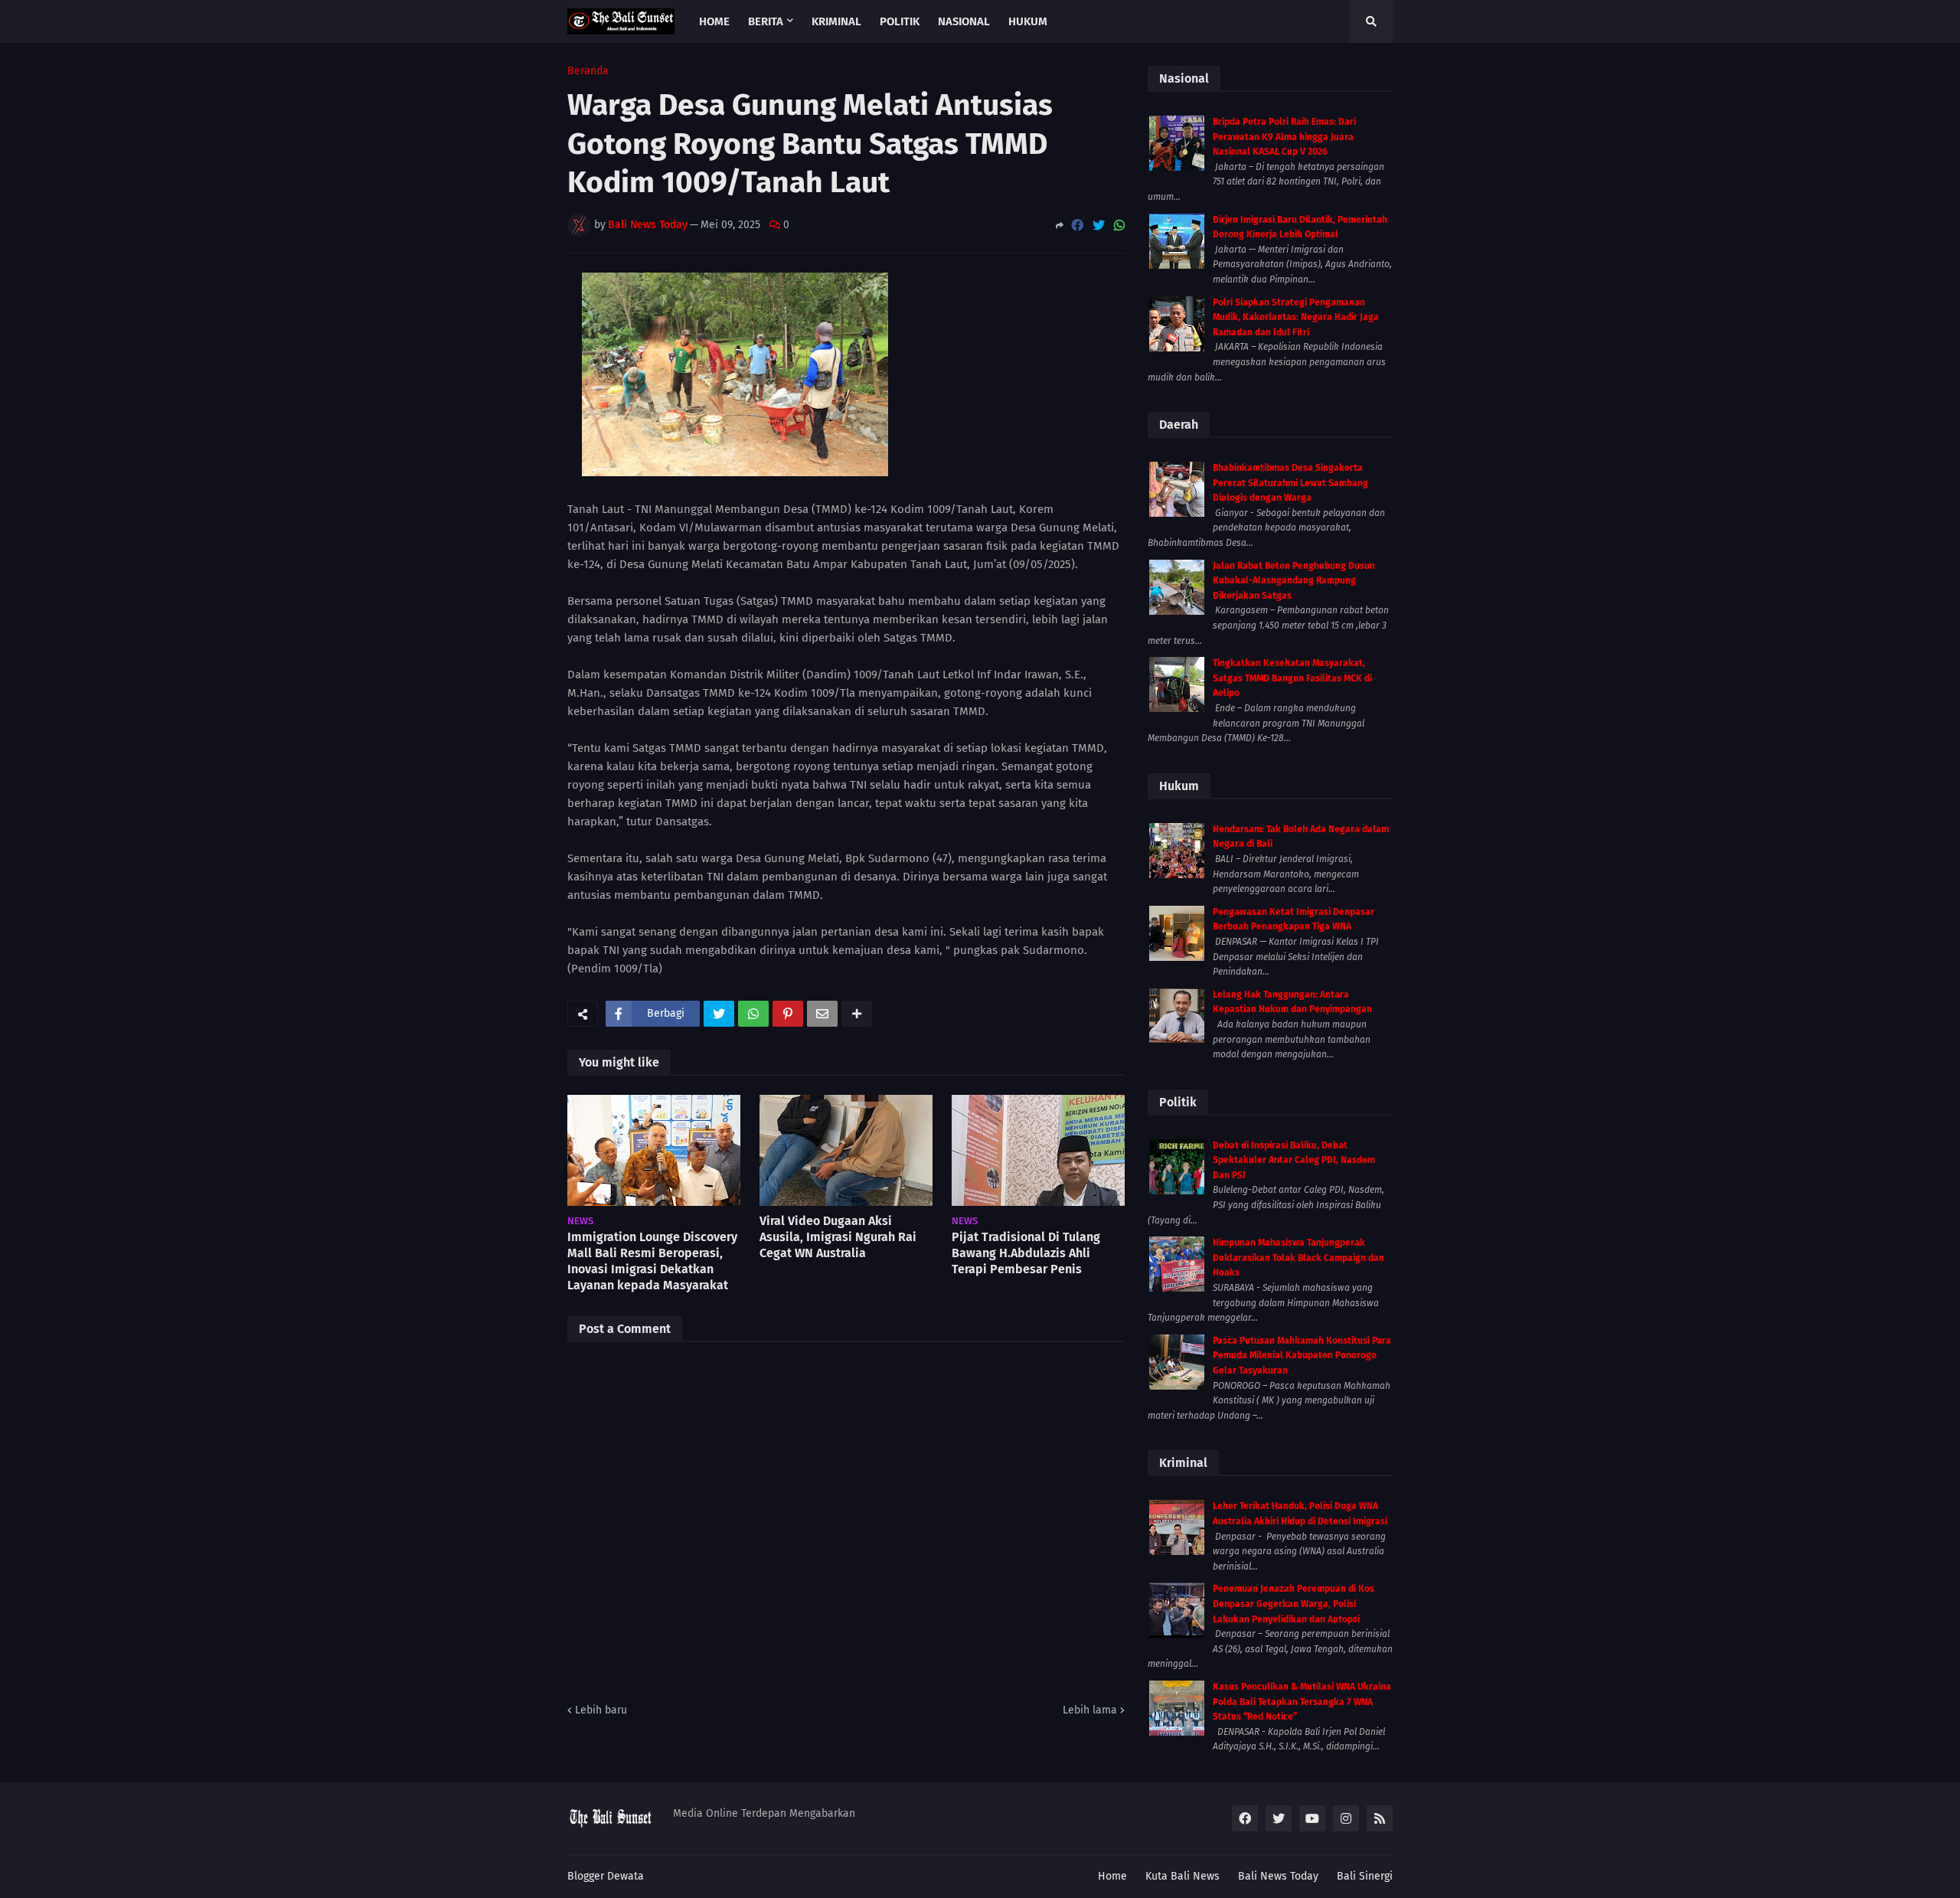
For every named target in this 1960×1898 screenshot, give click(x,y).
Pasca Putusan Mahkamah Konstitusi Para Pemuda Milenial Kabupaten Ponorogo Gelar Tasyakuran (1302, 1356)
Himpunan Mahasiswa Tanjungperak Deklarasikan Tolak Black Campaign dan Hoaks (1298, 1258)
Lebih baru (601, 1710)
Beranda (588, 71)
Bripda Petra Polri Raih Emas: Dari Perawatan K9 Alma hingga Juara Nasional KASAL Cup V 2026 (1284, 137)
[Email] (822, 1014)
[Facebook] (1077, 225)
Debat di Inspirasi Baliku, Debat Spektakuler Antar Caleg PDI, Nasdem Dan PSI (1294, 1160)
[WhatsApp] (1119, 225)
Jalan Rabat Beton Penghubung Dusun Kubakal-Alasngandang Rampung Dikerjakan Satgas (1294, 581)
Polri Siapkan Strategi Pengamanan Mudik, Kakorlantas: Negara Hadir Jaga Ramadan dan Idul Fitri (1296, 317)
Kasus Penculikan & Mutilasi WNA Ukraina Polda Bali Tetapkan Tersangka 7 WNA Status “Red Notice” (1302, 1702)
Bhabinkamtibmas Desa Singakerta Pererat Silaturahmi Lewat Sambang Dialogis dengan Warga (1290, 483)
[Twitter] (1099, 225)
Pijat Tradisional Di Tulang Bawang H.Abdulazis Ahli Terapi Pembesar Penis (1026, 1253)
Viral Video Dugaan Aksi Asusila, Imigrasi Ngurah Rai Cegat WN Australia (838, 1237)
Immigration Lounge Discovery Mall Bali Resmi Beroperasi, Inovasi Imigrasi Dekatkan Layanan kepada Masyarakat (652, 1261)
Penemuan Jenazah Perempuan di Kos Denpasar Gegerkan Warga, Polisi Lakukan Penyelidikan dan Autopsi (1294, 1604)
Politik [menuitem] (900, 21)
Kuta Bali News (1183, 1876)
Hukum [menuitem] (1028, 21)
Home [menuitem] (714, 21)
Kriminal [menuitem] (836, 21)
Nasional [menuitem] (964, 21)
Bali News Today (1278, 1876)
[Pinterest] (788, 1014)
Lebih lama (1090, 1710)
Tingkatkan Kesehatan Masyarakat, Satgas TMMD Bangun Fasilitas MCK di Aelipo (1292, 678)
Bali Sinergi (1365, 1876)
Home (1112, 1876)
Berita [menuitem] (766, 21)
